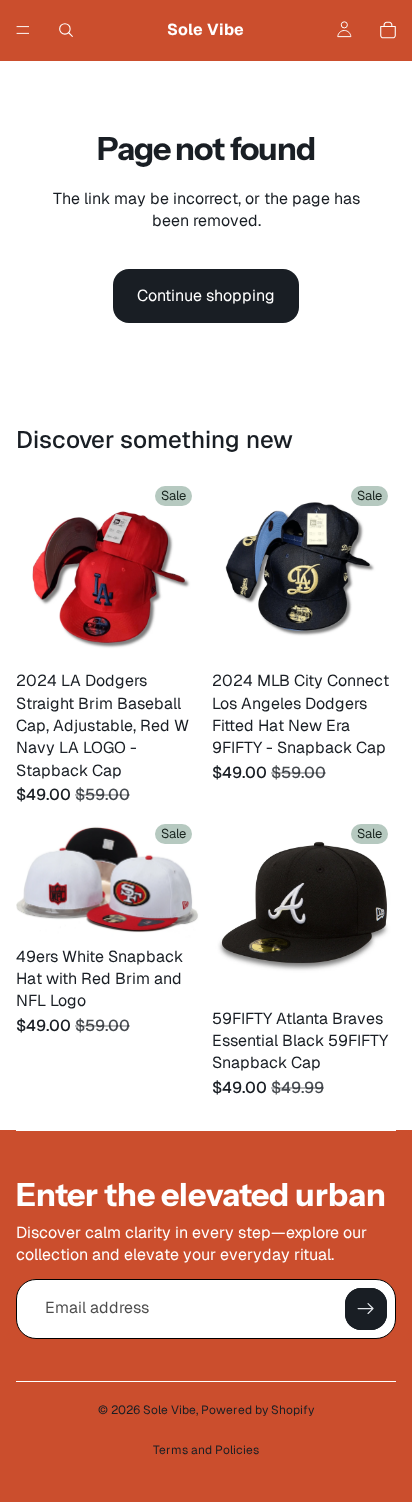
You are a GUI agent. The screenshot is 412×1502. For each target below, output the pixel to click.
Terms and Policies (206, 1450)
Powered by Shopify (257, 1410)
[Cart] (388, 30)
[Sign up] (366, 1309)
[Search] (66, 30)
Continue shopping (206, 295)
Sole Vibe (169, 1410)
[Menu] (23, 30)
